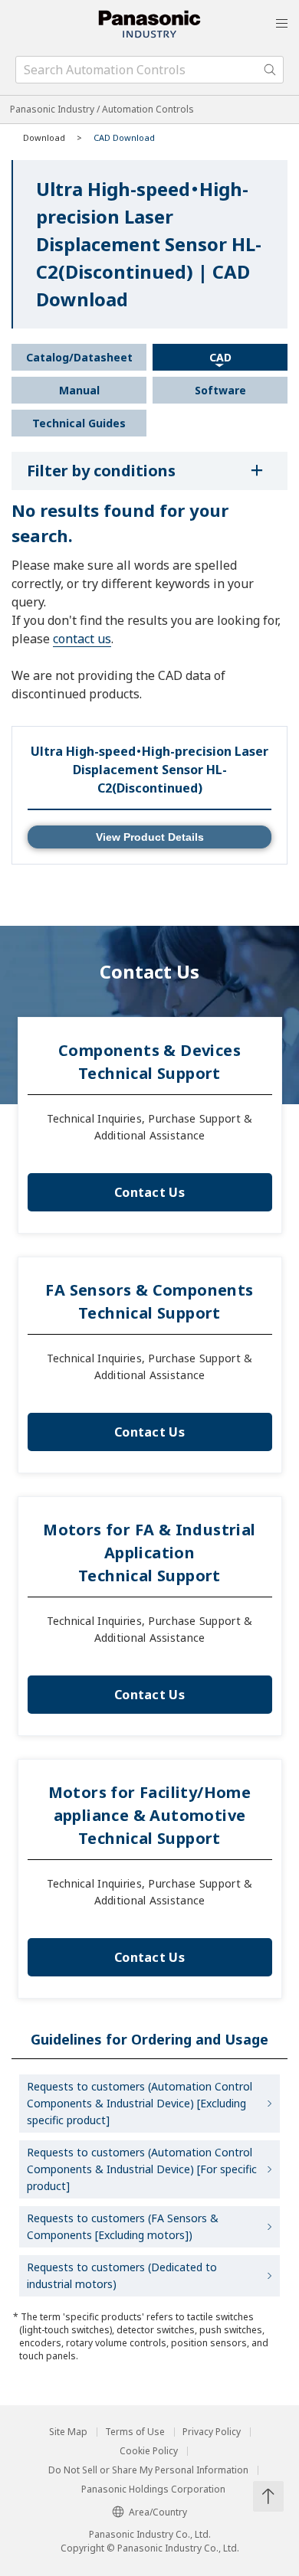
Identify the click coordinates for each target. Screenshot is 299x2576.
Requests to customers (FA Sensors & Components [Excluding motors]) (123, 2226)
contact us (82, 639)
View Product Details (150, 837)
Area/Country (158, 2512)
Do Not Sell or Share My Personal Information (148, 2470)
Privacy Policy (212, 2432)
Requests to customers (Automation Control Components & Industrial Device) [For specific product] (142, 2169)
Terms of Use (135, 2432)
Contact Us (149, 1192)
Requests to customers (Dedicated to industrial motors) (122, 2275)
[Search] (270, 70)
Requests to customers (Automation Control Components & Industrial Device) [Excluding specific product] (140, 2103)
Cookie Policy (149, 2451)
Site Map (68, 2432)
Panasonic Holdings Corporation (153, 2489)
